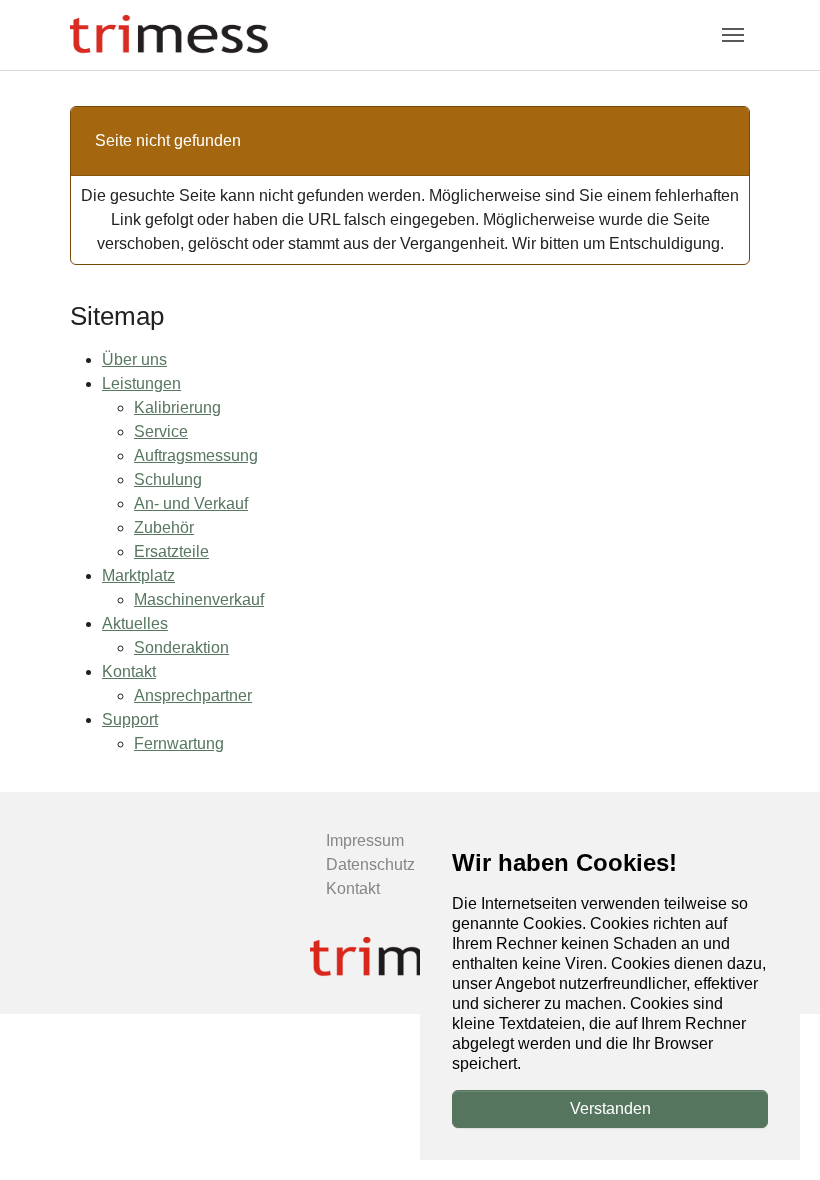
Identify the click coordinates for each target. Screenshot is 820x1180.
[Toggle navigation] (733, 35)
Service (161, 431)
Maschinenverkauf (199, 599)
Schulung (168, 479)
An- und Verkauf (191, 503)
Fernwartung (179, 743)
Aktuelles (135, 623)
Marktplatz (138, 575)
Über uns (134, 359)
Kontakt (129, 671)
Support (130, 719)
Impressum (365, 840)
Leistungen (141, 383)
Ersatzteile (171, 551)
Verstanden (610, 1108)
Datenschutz (370, 864)
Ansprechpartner (193, 695)
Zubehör (164, 527)
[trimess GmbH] (410, 957)
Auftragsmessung (196, 455)
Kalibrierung (177, 407)
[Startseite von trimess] (169, 34)
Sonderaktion (181, 647)
